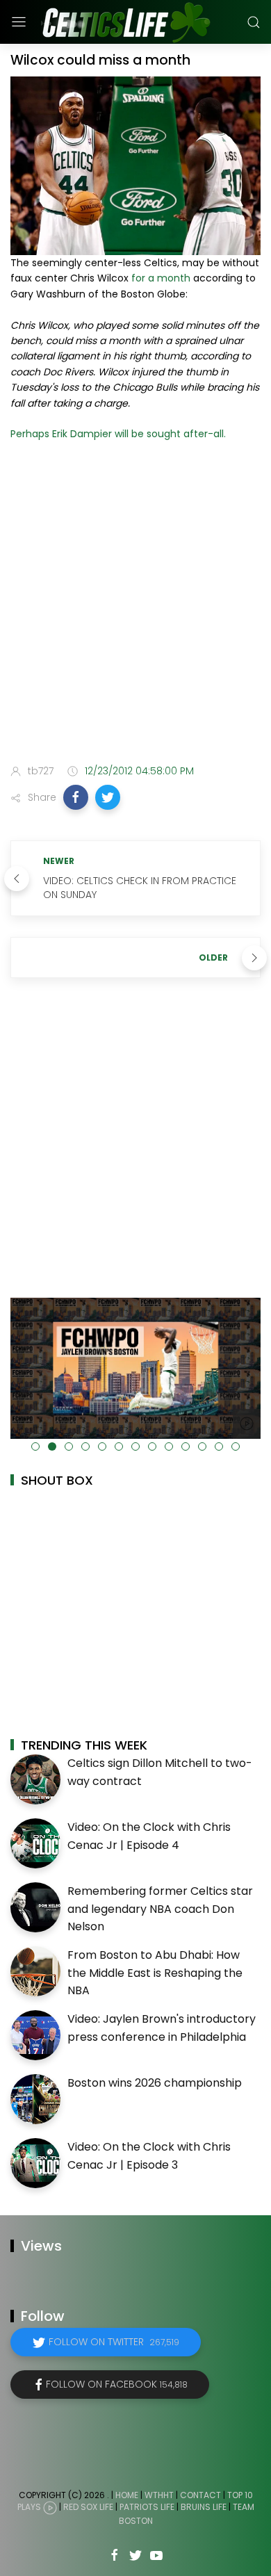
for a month (161, 278)
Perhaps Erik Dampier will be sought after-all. (118, 434)
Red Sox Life (88, 2508)
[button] (76, 797)
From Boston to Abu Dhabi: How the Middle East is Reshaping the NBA (155, 1973)
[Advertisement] (135, 605)
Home (127, 2495)
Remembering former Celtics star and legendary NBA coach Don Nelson (160, 1909)
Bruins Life (204, 2508)
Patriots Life (147, 2508)
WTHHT (159, 2495)
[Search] (254, 22)
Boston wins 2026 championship (155, 2083)
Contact (200, 2495)
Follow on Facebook (117, 2384)
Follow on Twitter (114, 2342)
